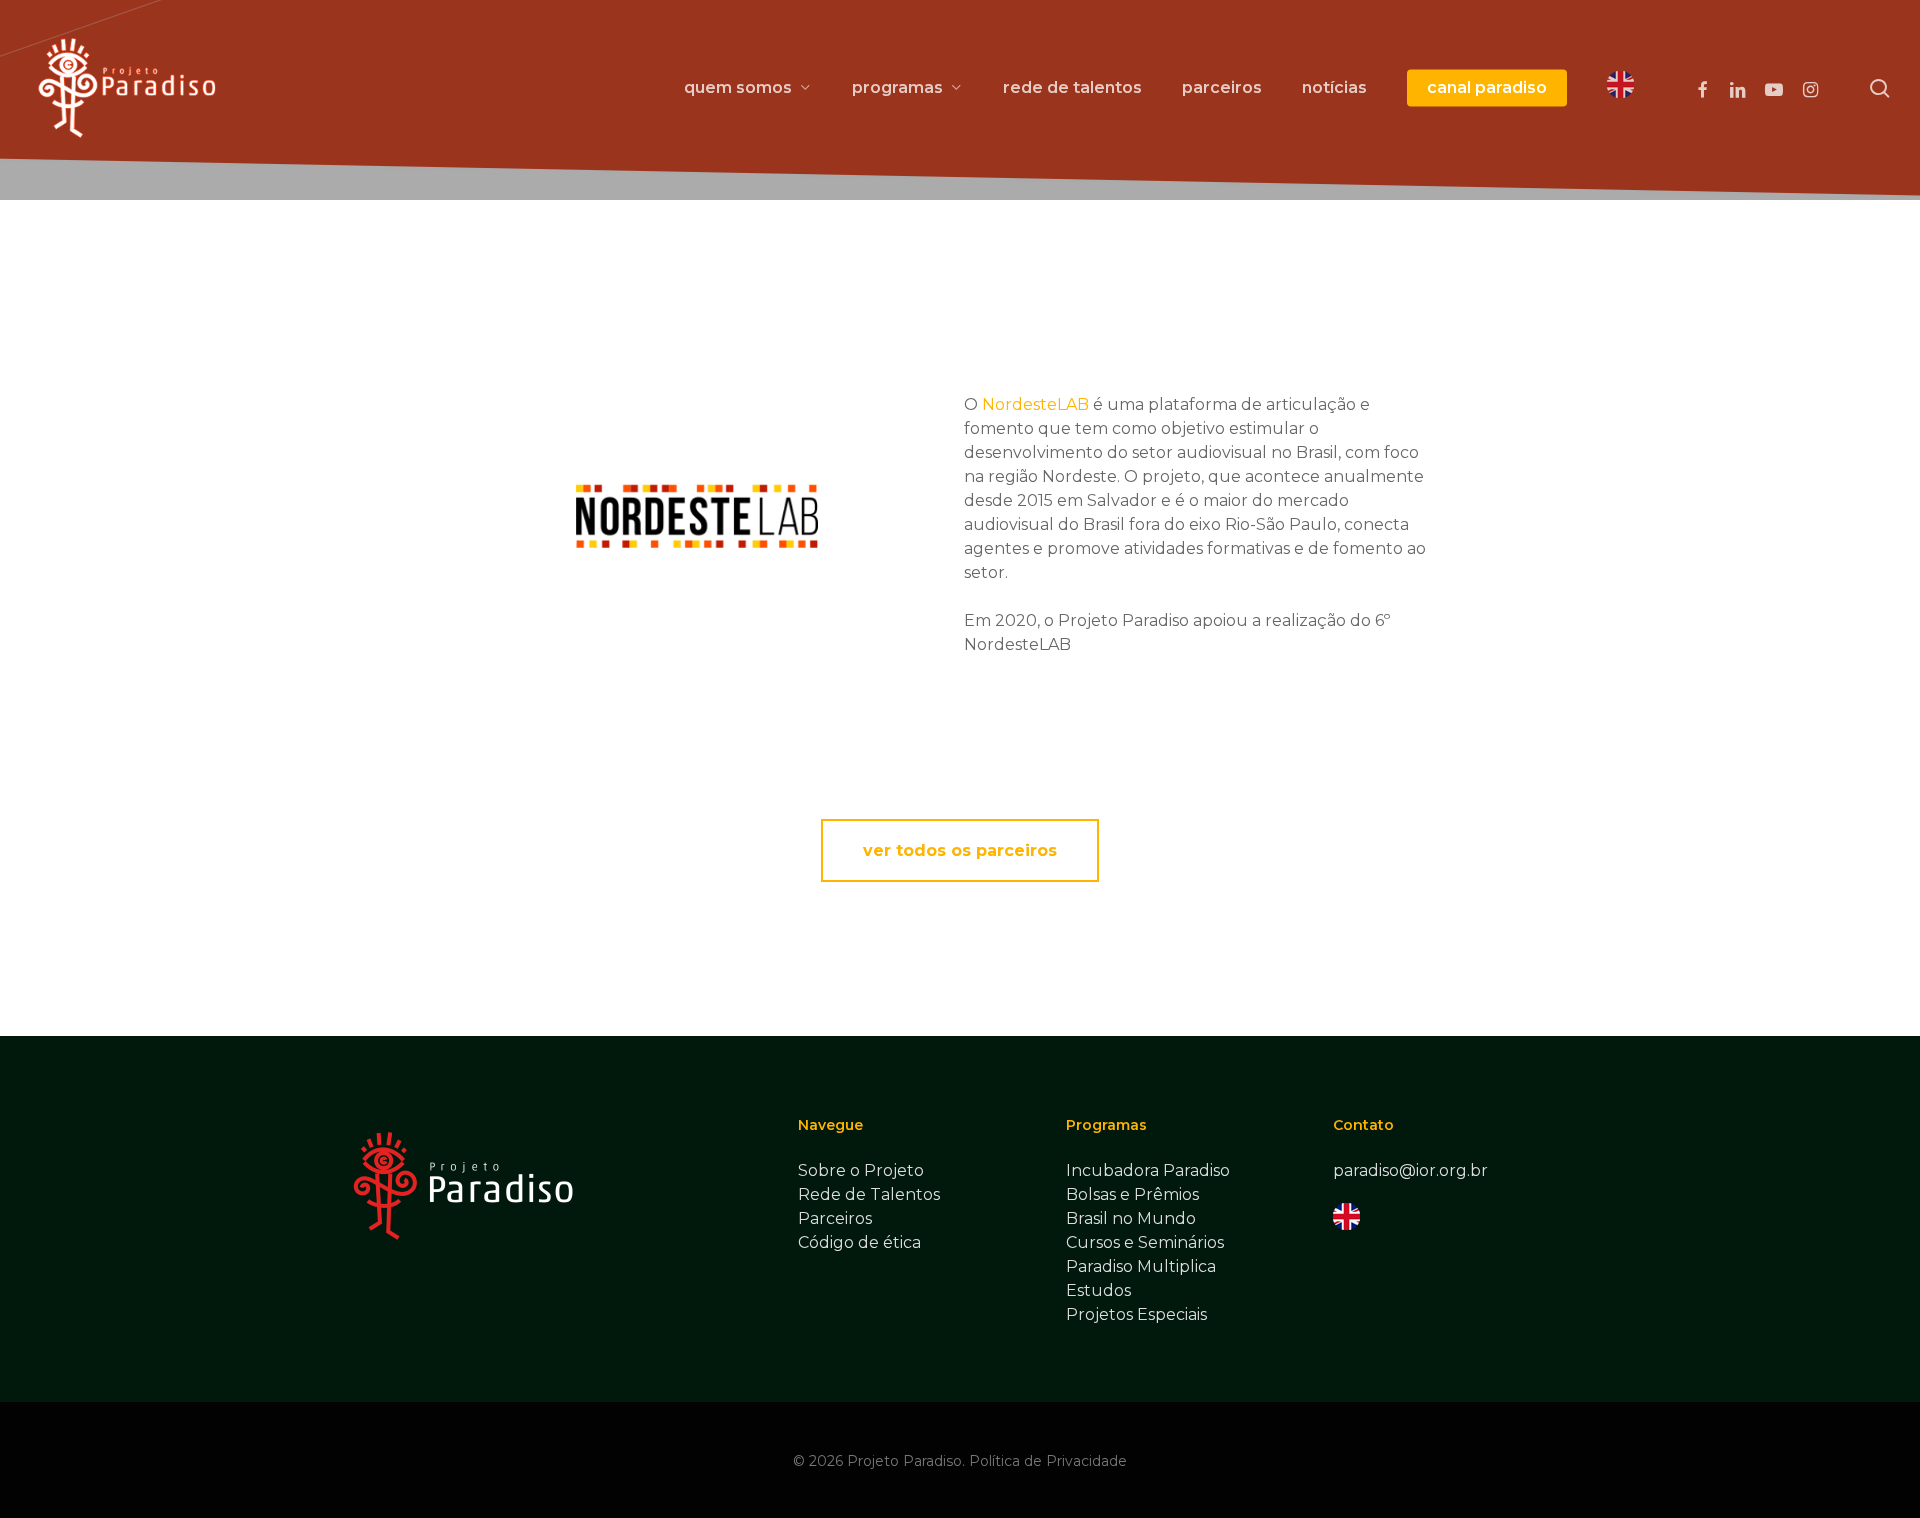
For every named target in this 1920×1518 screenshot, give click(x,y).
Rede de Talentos (869, 1194)
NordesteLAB (1035, 404)
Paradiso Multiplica (1141, 1266)
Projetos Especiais (1136, 1314)
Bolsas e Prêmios (1132, 1194)
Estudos (1098, 1290)
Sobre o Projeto (861, 1170)
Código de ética (859, 1242)
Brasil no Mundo (1131, 1218)
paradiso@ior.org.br (1410, 1170)
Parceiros (835, 1218)
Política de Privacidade (1048, 1461)
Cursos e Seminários (1145, 1242)
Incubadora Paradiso (1148, 1170)
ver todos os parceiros (960, 850)
